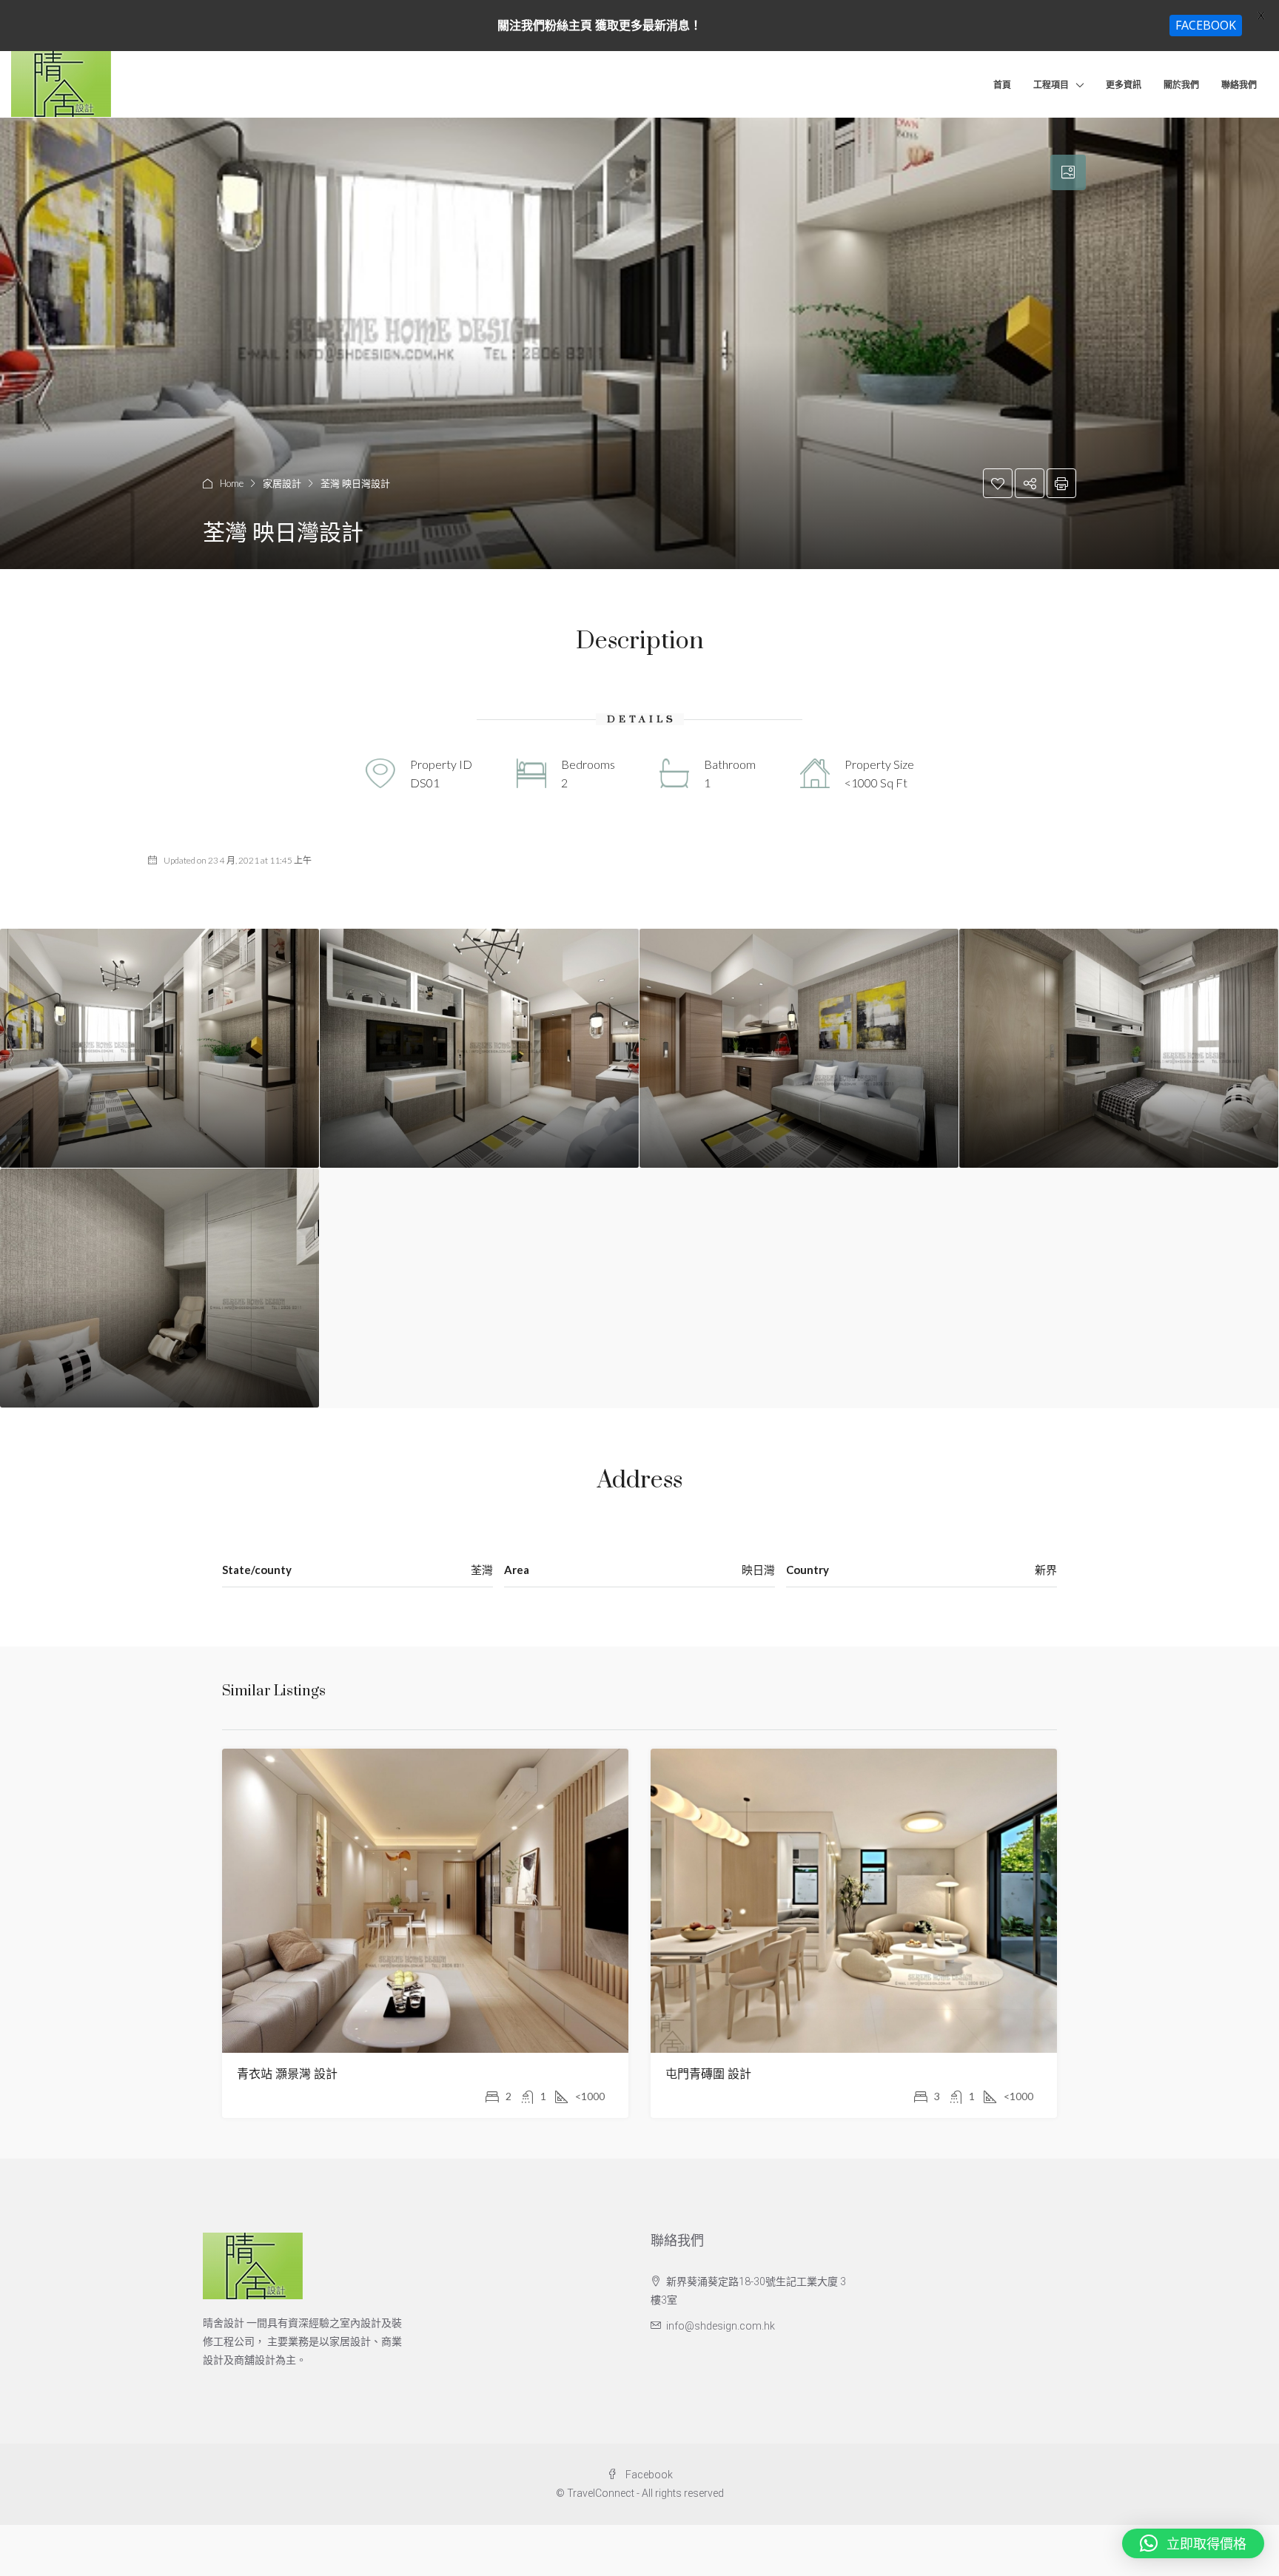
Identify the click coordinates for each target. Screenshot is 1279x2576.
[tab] (1068, 172)
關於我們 (1181, 85)
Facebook (648, 2475)
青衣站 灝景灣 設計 (287, 2074)
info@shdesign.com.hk (721, 2326)
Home (232, 483)
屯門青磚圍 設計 (708, 2074)
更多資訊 (1124, 85)
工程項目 (1051, 85)
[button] (1193, 2543)
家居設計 (282, 483)
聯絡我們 (1239, 85)
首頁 (1002, 85)
